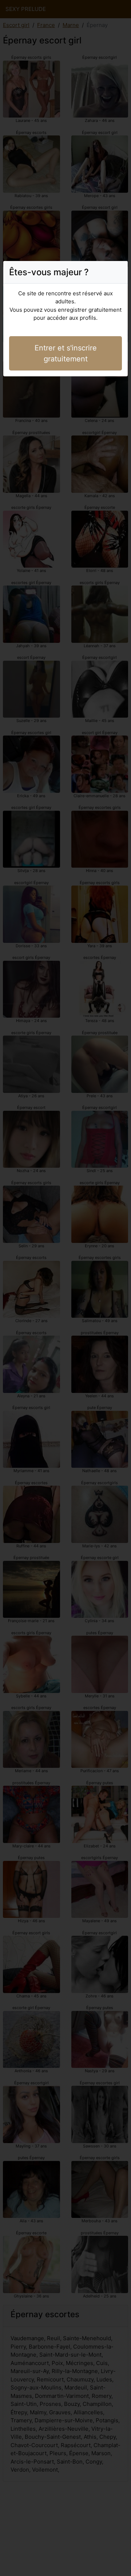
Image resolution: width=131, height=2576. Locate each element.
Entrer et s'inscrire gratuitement (66, 353)
